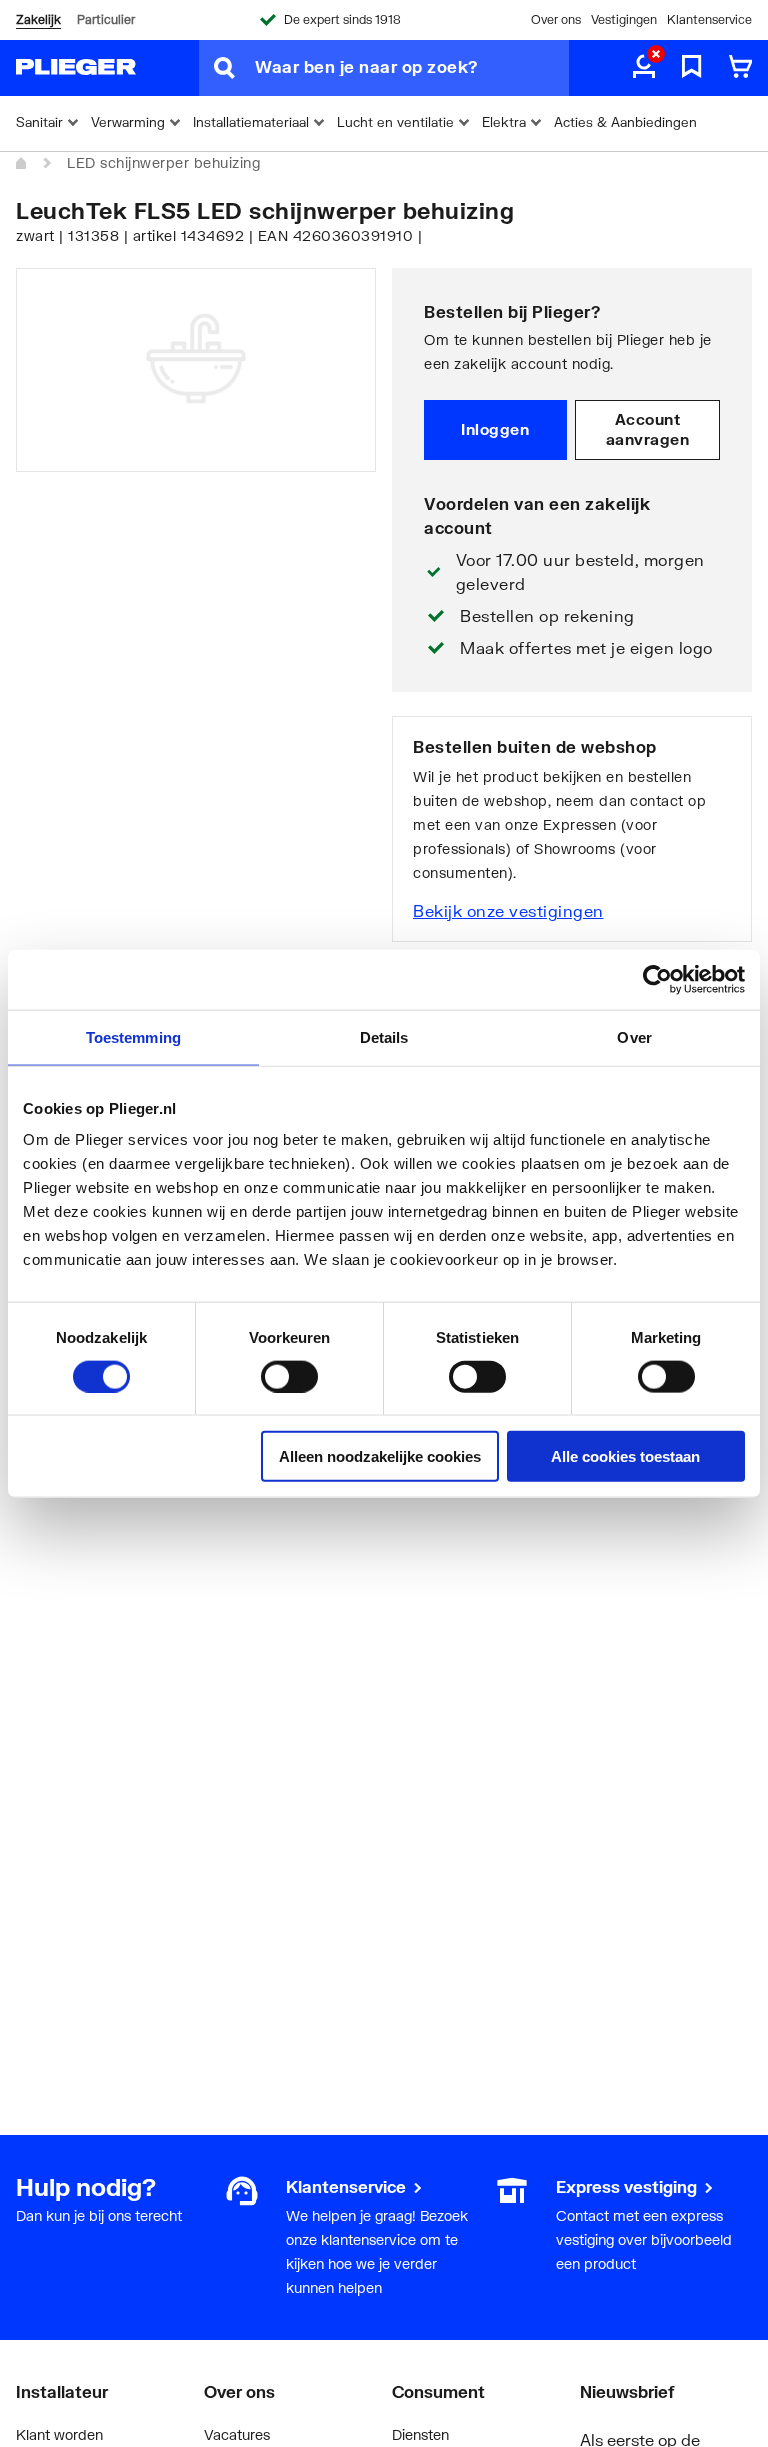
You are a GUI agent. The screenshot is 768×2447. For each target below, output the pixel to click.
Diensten (420, 2434)
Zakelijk (38, 19)
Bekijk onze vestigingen (508, 910)
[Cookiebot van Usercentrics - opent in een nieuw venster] (657, 979)
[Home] (22, 164)
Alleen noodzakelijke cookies (380, 1456)
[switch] (289, 1376)
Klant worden (59, 2434)
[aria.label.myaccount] (644, 68)
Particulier (106, 19)
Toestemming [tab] (133, 1036)
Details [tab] (384, 1036)
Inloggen (495, 429)
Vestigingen (624, 19)
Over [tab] (634, 1036)
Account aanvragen (648, 429)
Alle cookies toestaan (625, 1456)
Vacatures (237, 2434)
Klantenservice (709, 19)
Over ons (556, 19)
